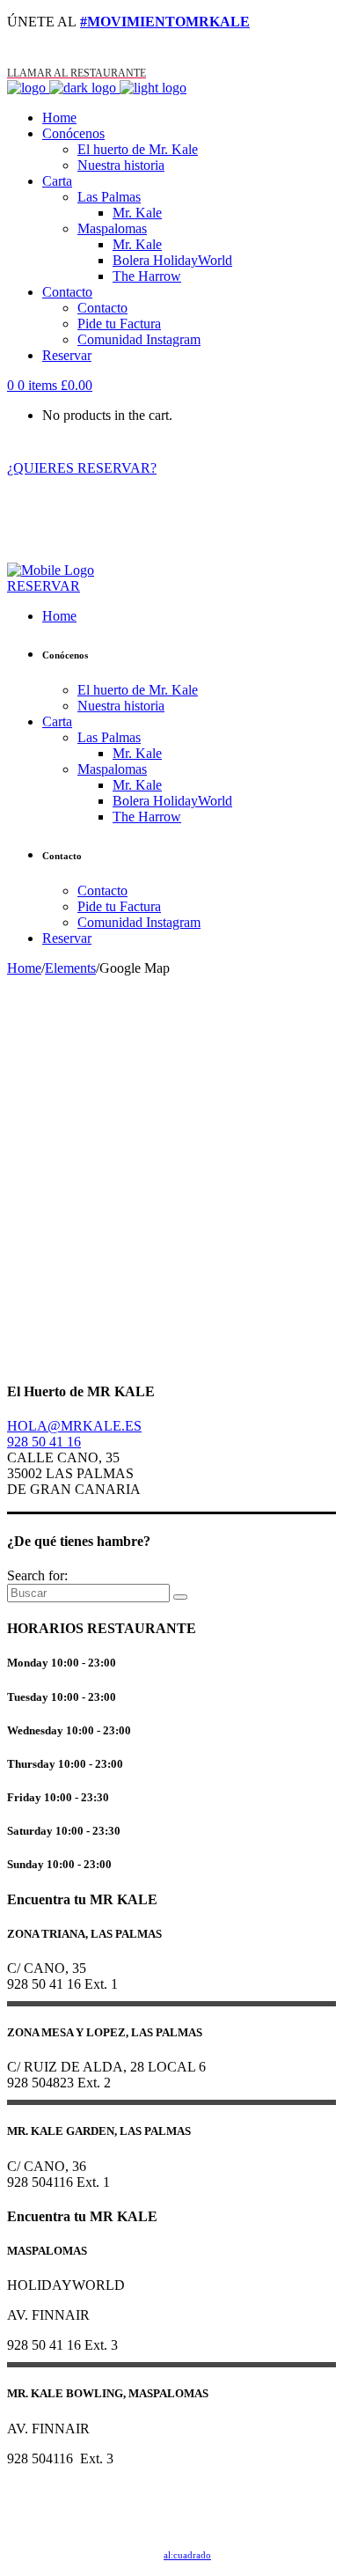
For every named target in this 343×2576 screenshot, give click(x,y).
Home (24, 968)
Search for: (37, 1575)
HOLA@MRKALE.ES (74, 1426)
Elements (70, 968)
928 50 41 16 (44, 1442)
